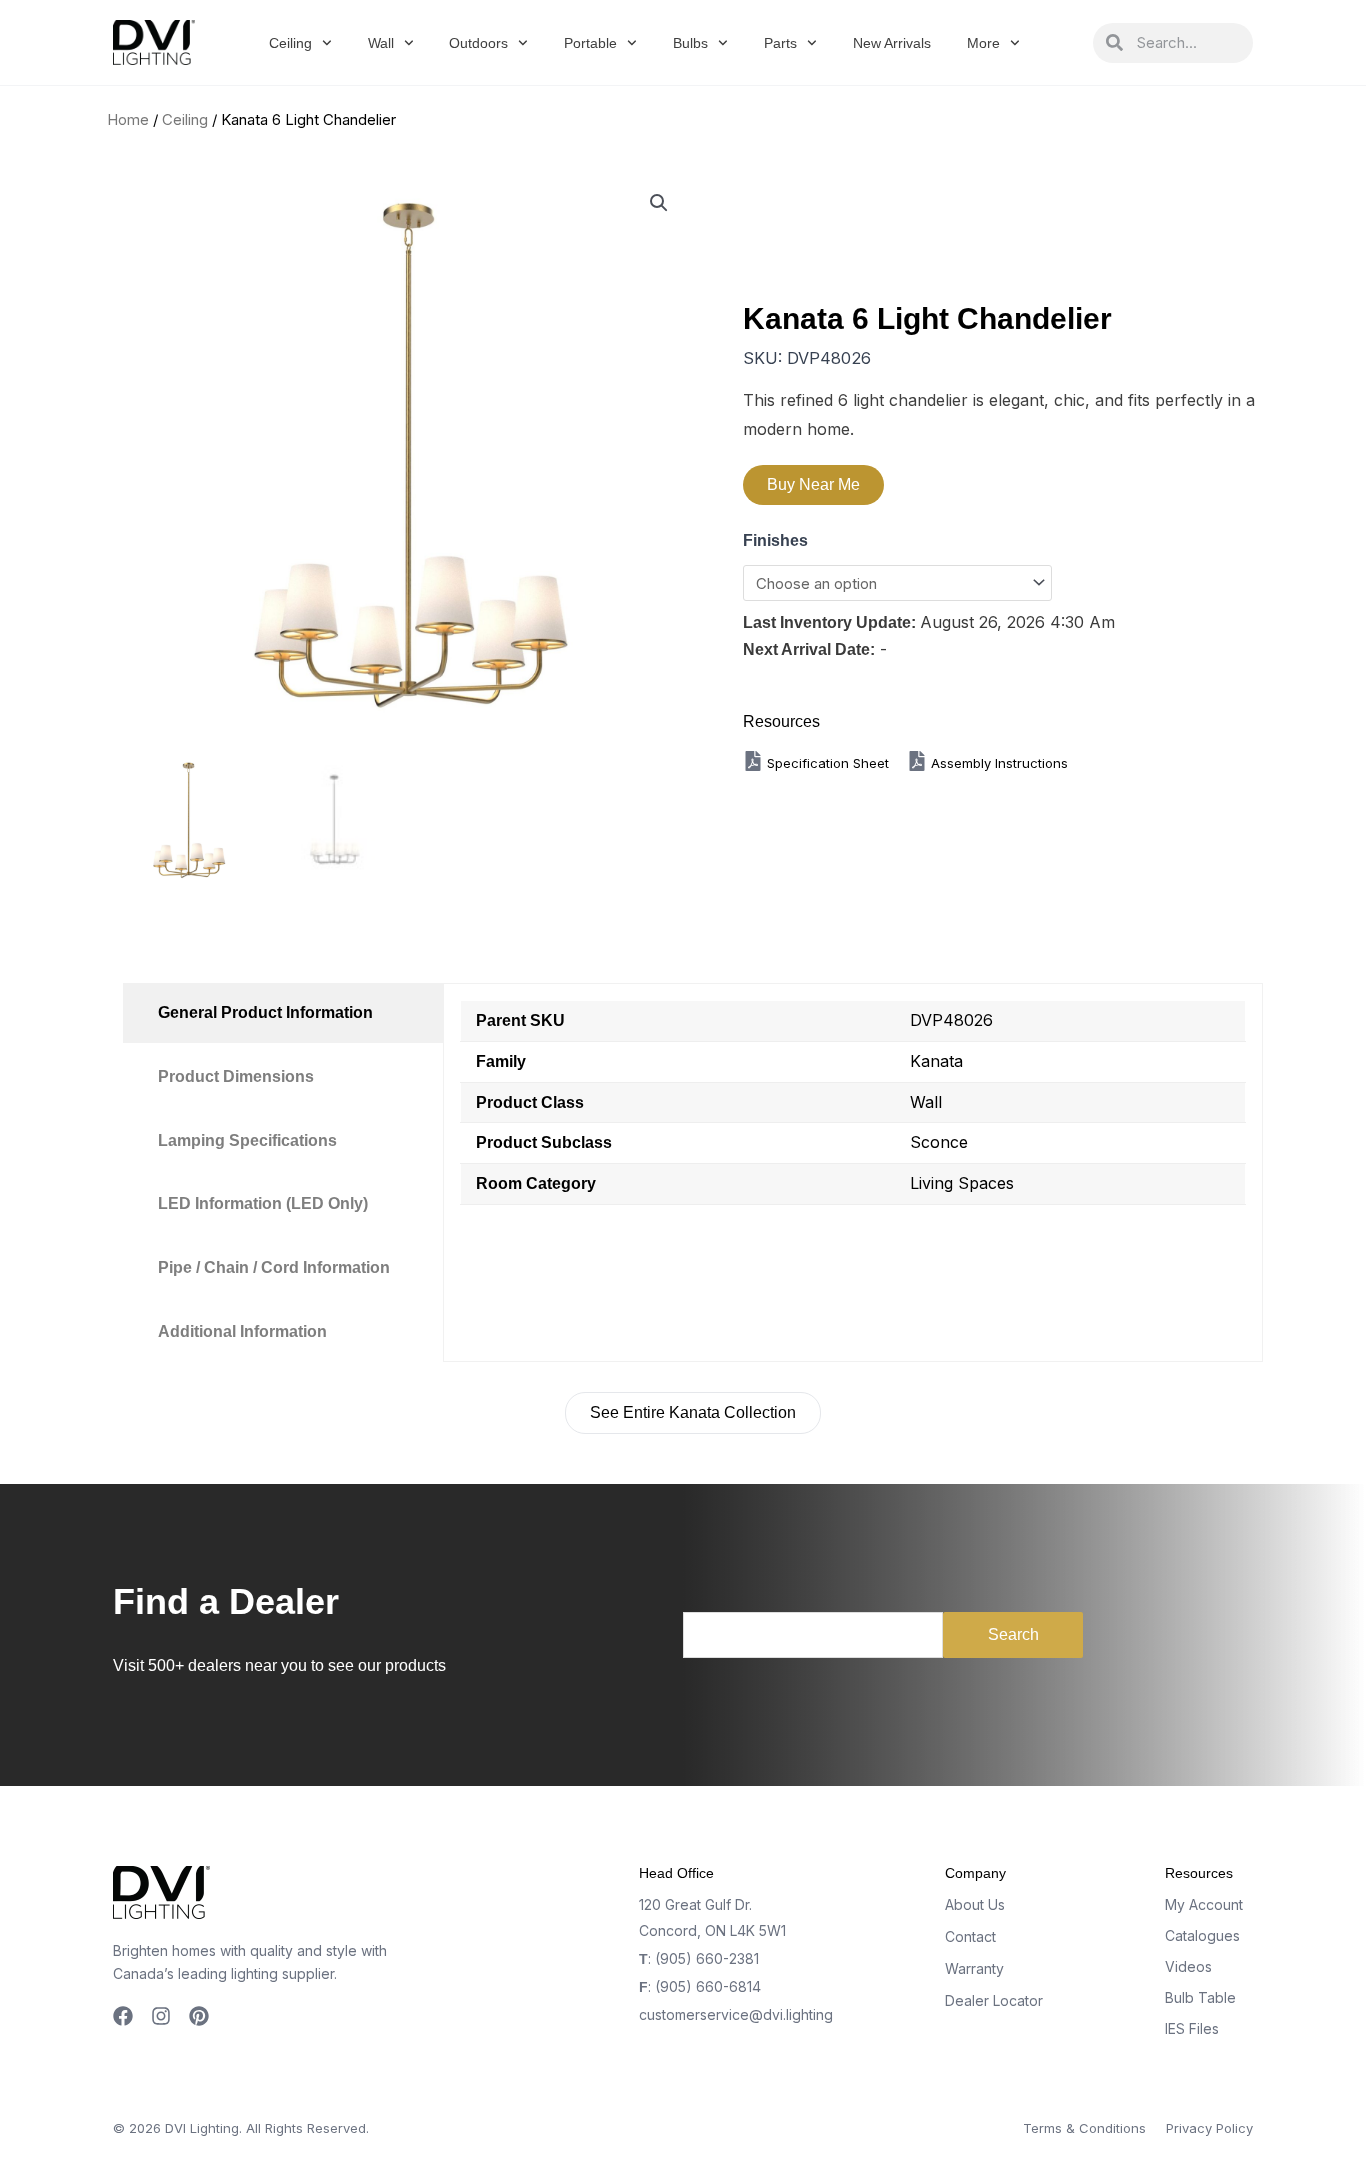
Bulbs (690, 43)
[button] (659, 203)
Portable (590, 43)
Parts (780, 43)
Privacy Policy (1209, 2128)
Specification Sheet (830, 763)
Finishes (775, 540)
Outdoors (478, 43)
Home (128, 119)
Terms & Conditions (1084, 2128)
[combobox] (1188, 43)
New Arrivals (892, 43)
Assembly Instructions (997, 763)
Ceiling (290, 43)
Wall (381, 43)
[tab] (283, 1013)
